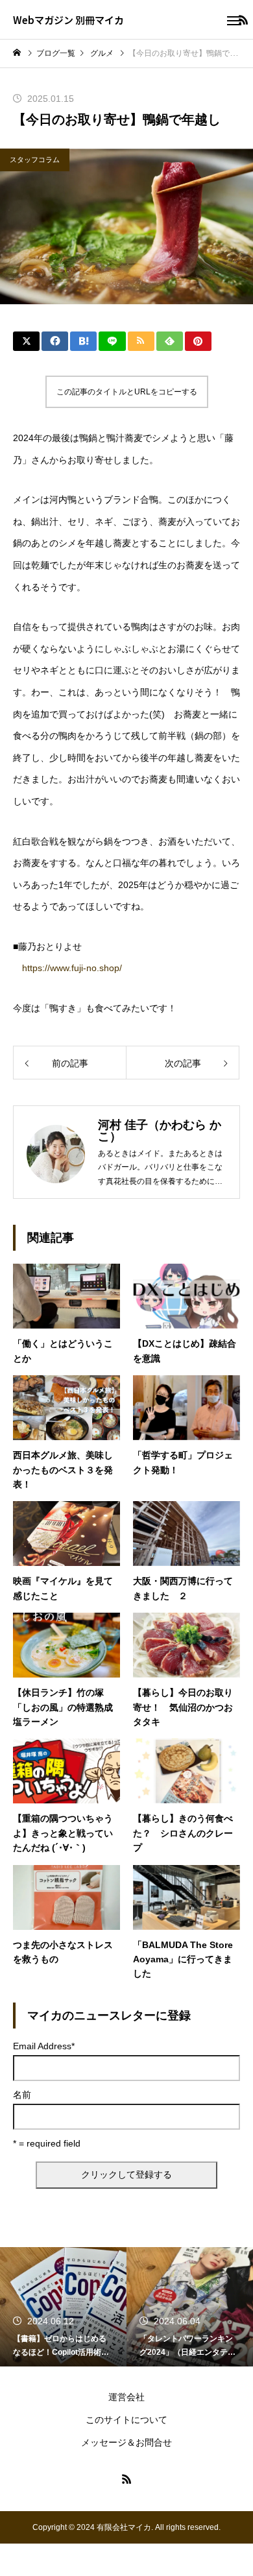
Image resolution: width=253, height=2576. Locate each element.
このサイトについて (126, 2420)
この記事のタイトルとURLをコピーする (127, 392)
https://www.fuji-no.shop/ (72, 968)
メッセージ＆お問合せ (126, 2442)
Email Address (44, 2046)
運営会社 (126, 2397)
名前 (22, 2095)
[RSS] (126, 2479)
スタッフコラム (35, 160)
